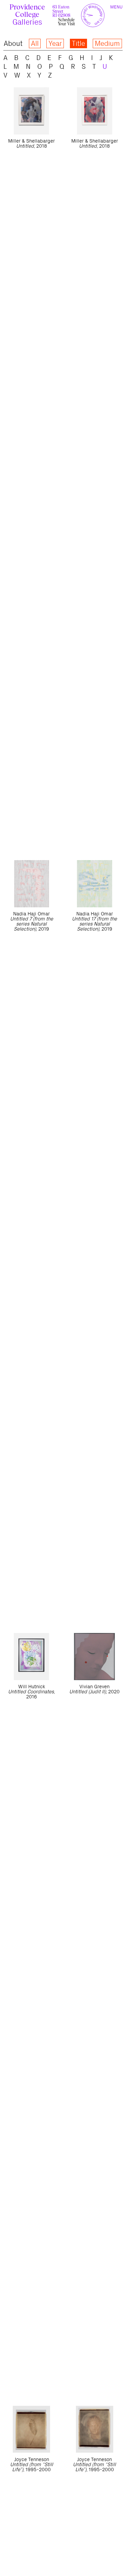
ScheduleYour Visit (66, 22)
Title (78, 43)
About (13, 43)
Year (55, 43)
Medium (107, 43)
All (35, 43)
